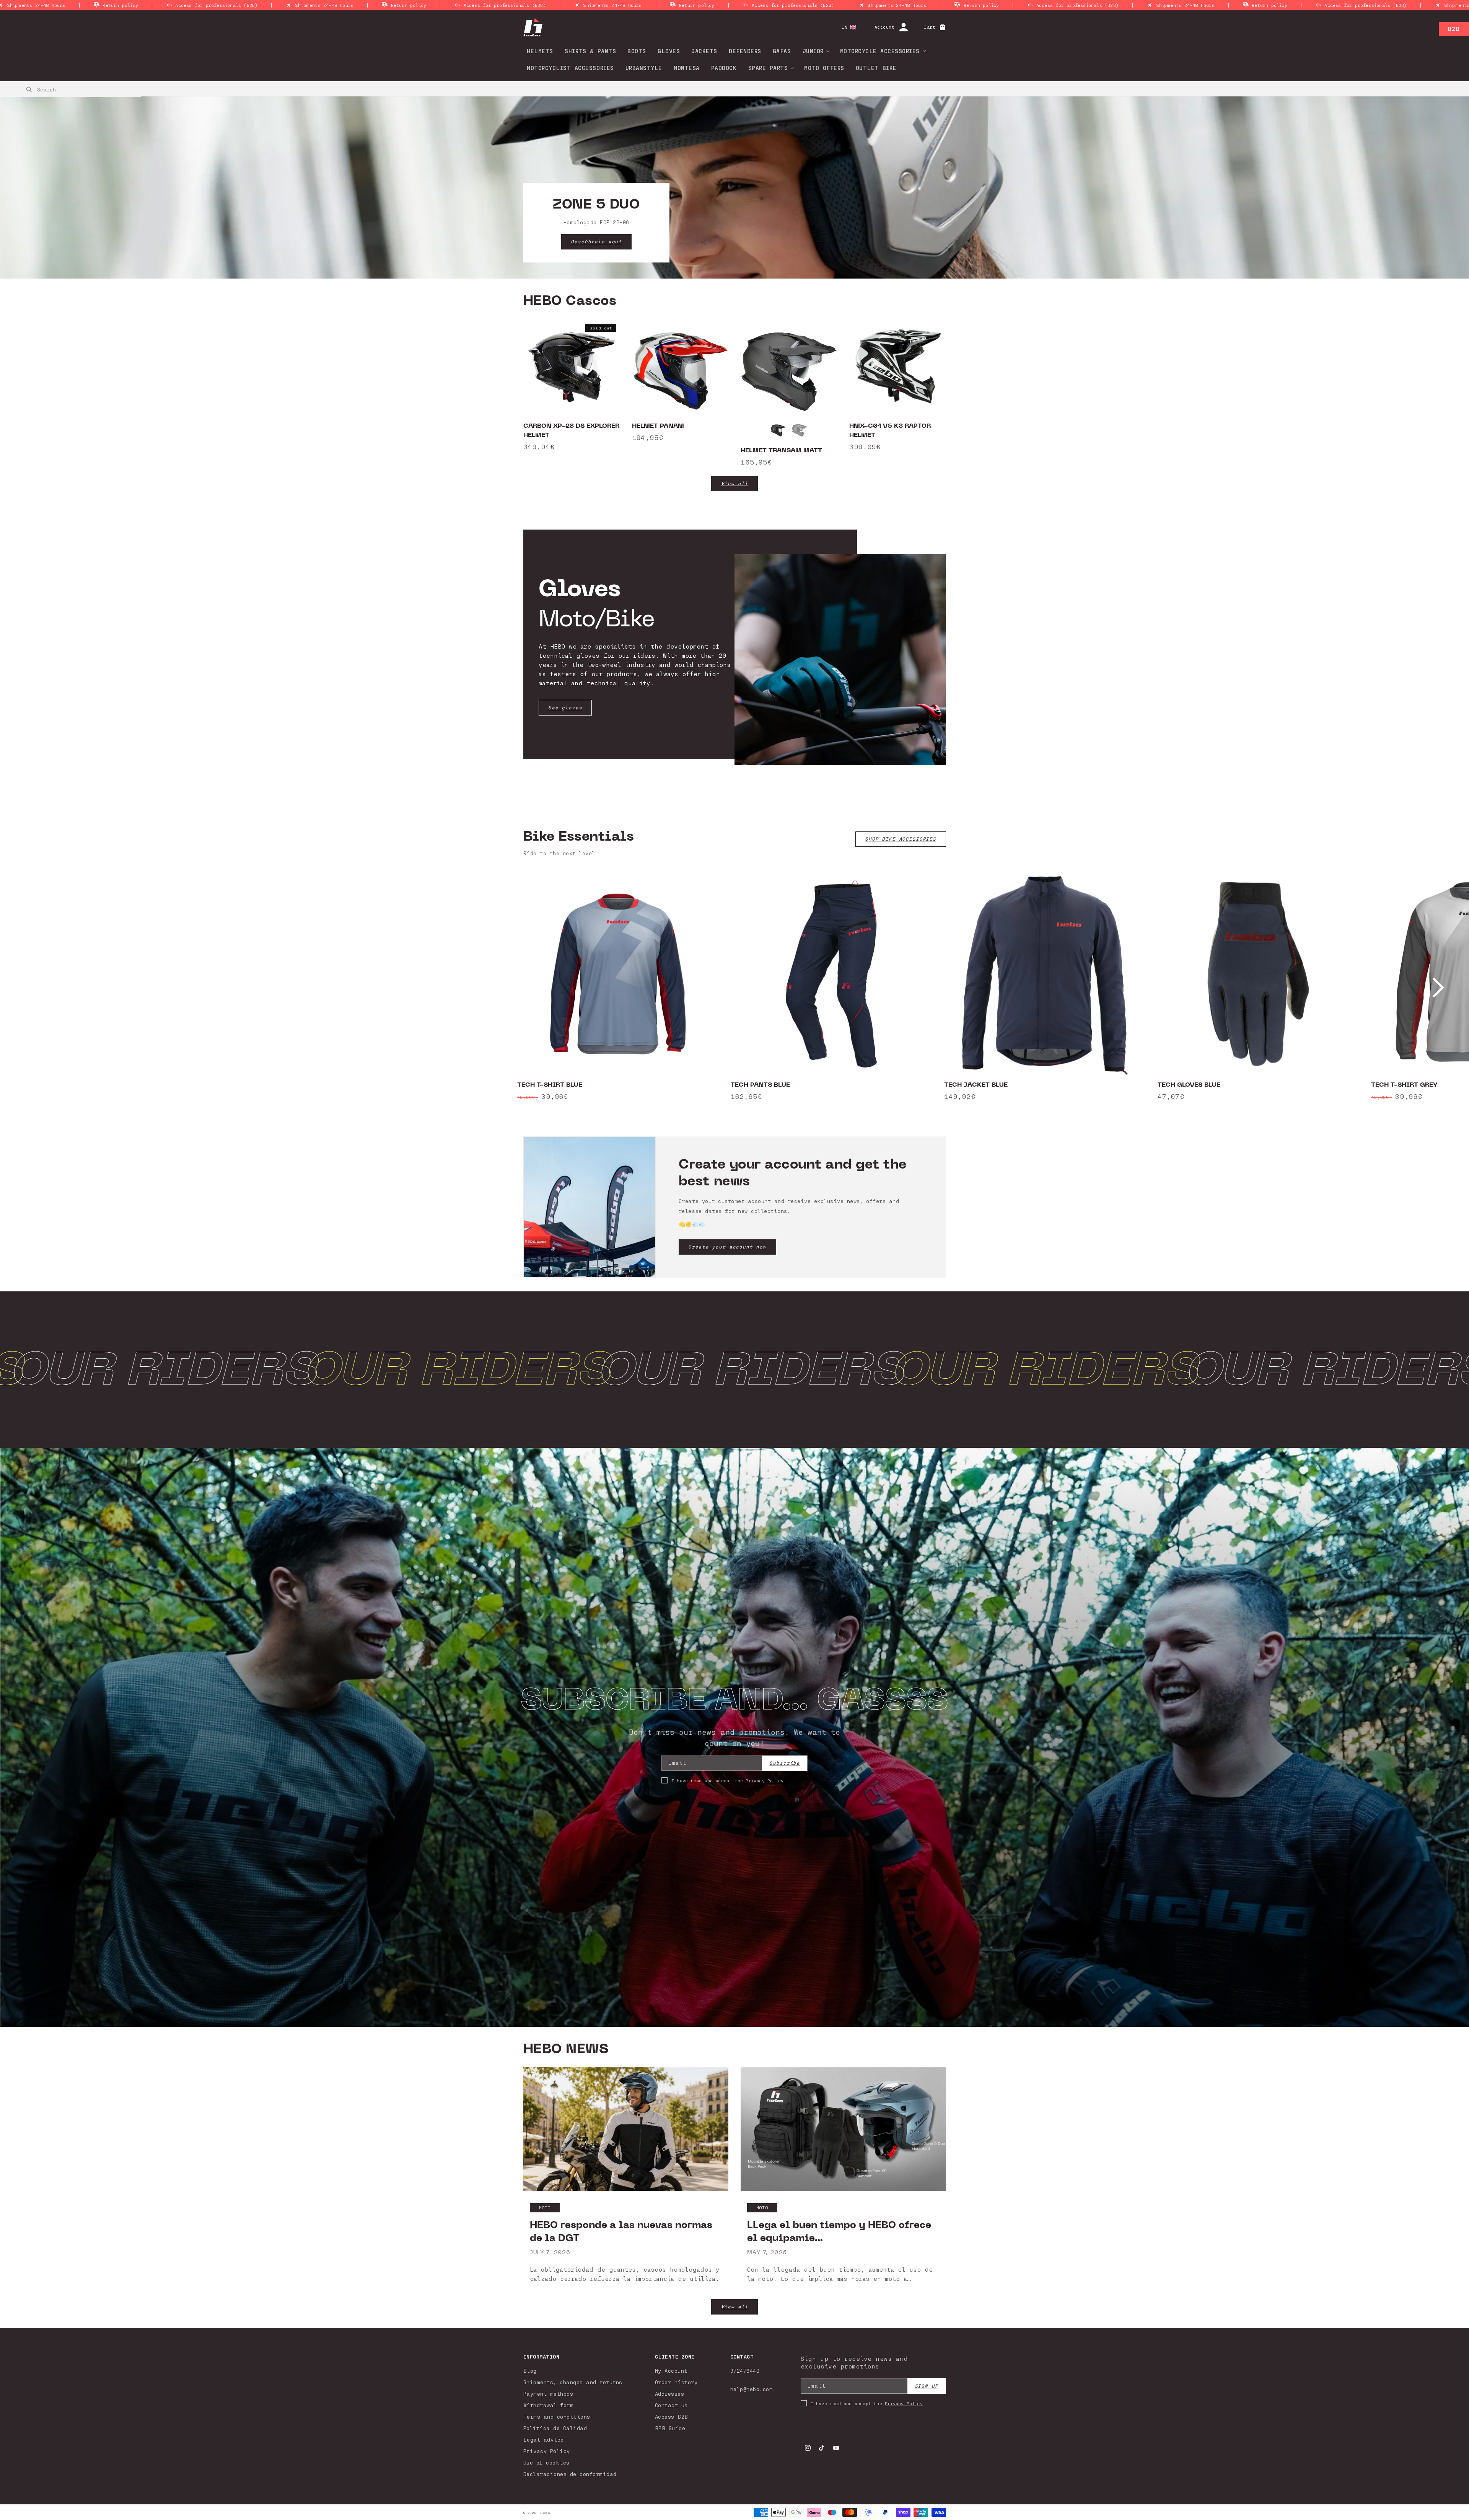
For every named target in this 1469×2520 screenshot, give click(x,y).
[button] (814, 51)
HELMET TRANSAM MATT (781, 450)
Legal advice (544, 2439)
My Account (671, 2371)
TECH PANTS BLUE (760, 1085)
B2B (1454, 29)
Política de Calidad (555, 2428)
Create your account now (727, 1247)
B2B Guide (670, 2428)
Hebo (545, 2513)
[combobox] (71, 89)
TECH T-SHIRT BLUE (550, 1085)
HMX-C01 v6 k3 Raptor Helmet (890, 430)
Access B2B (672, 2416)
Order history (676, 2382)
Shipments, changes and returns (573, 2382)
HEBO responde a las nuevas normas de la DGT (621, 2231)
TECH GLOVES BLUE (1189, 1085)
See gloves (565, 708)
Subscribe (785, 1763)
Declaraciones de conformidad (570, 2474)
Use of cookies (546, 2462)
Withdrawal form (549, 2405)
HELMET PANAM (658, 426)
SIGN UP (927, 2386)
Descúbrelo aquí (596, 242)
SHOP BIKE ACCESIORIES (901, 839)
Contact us (671, 2405)
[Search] (29, 90)
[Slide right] (1438, 988)
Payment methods (548, 2394)
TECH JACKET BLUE (976, 1085)
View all (735, 483)
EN (844, 27)
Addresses (670, 2394)
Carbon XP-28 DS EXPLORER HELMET (571, 430)
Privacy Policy (765, 1780)
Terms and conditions (557, 2416)
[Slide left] (31, 988)
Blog (530, 2371)
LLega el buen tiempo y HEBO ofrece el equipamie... (839, 2231)
